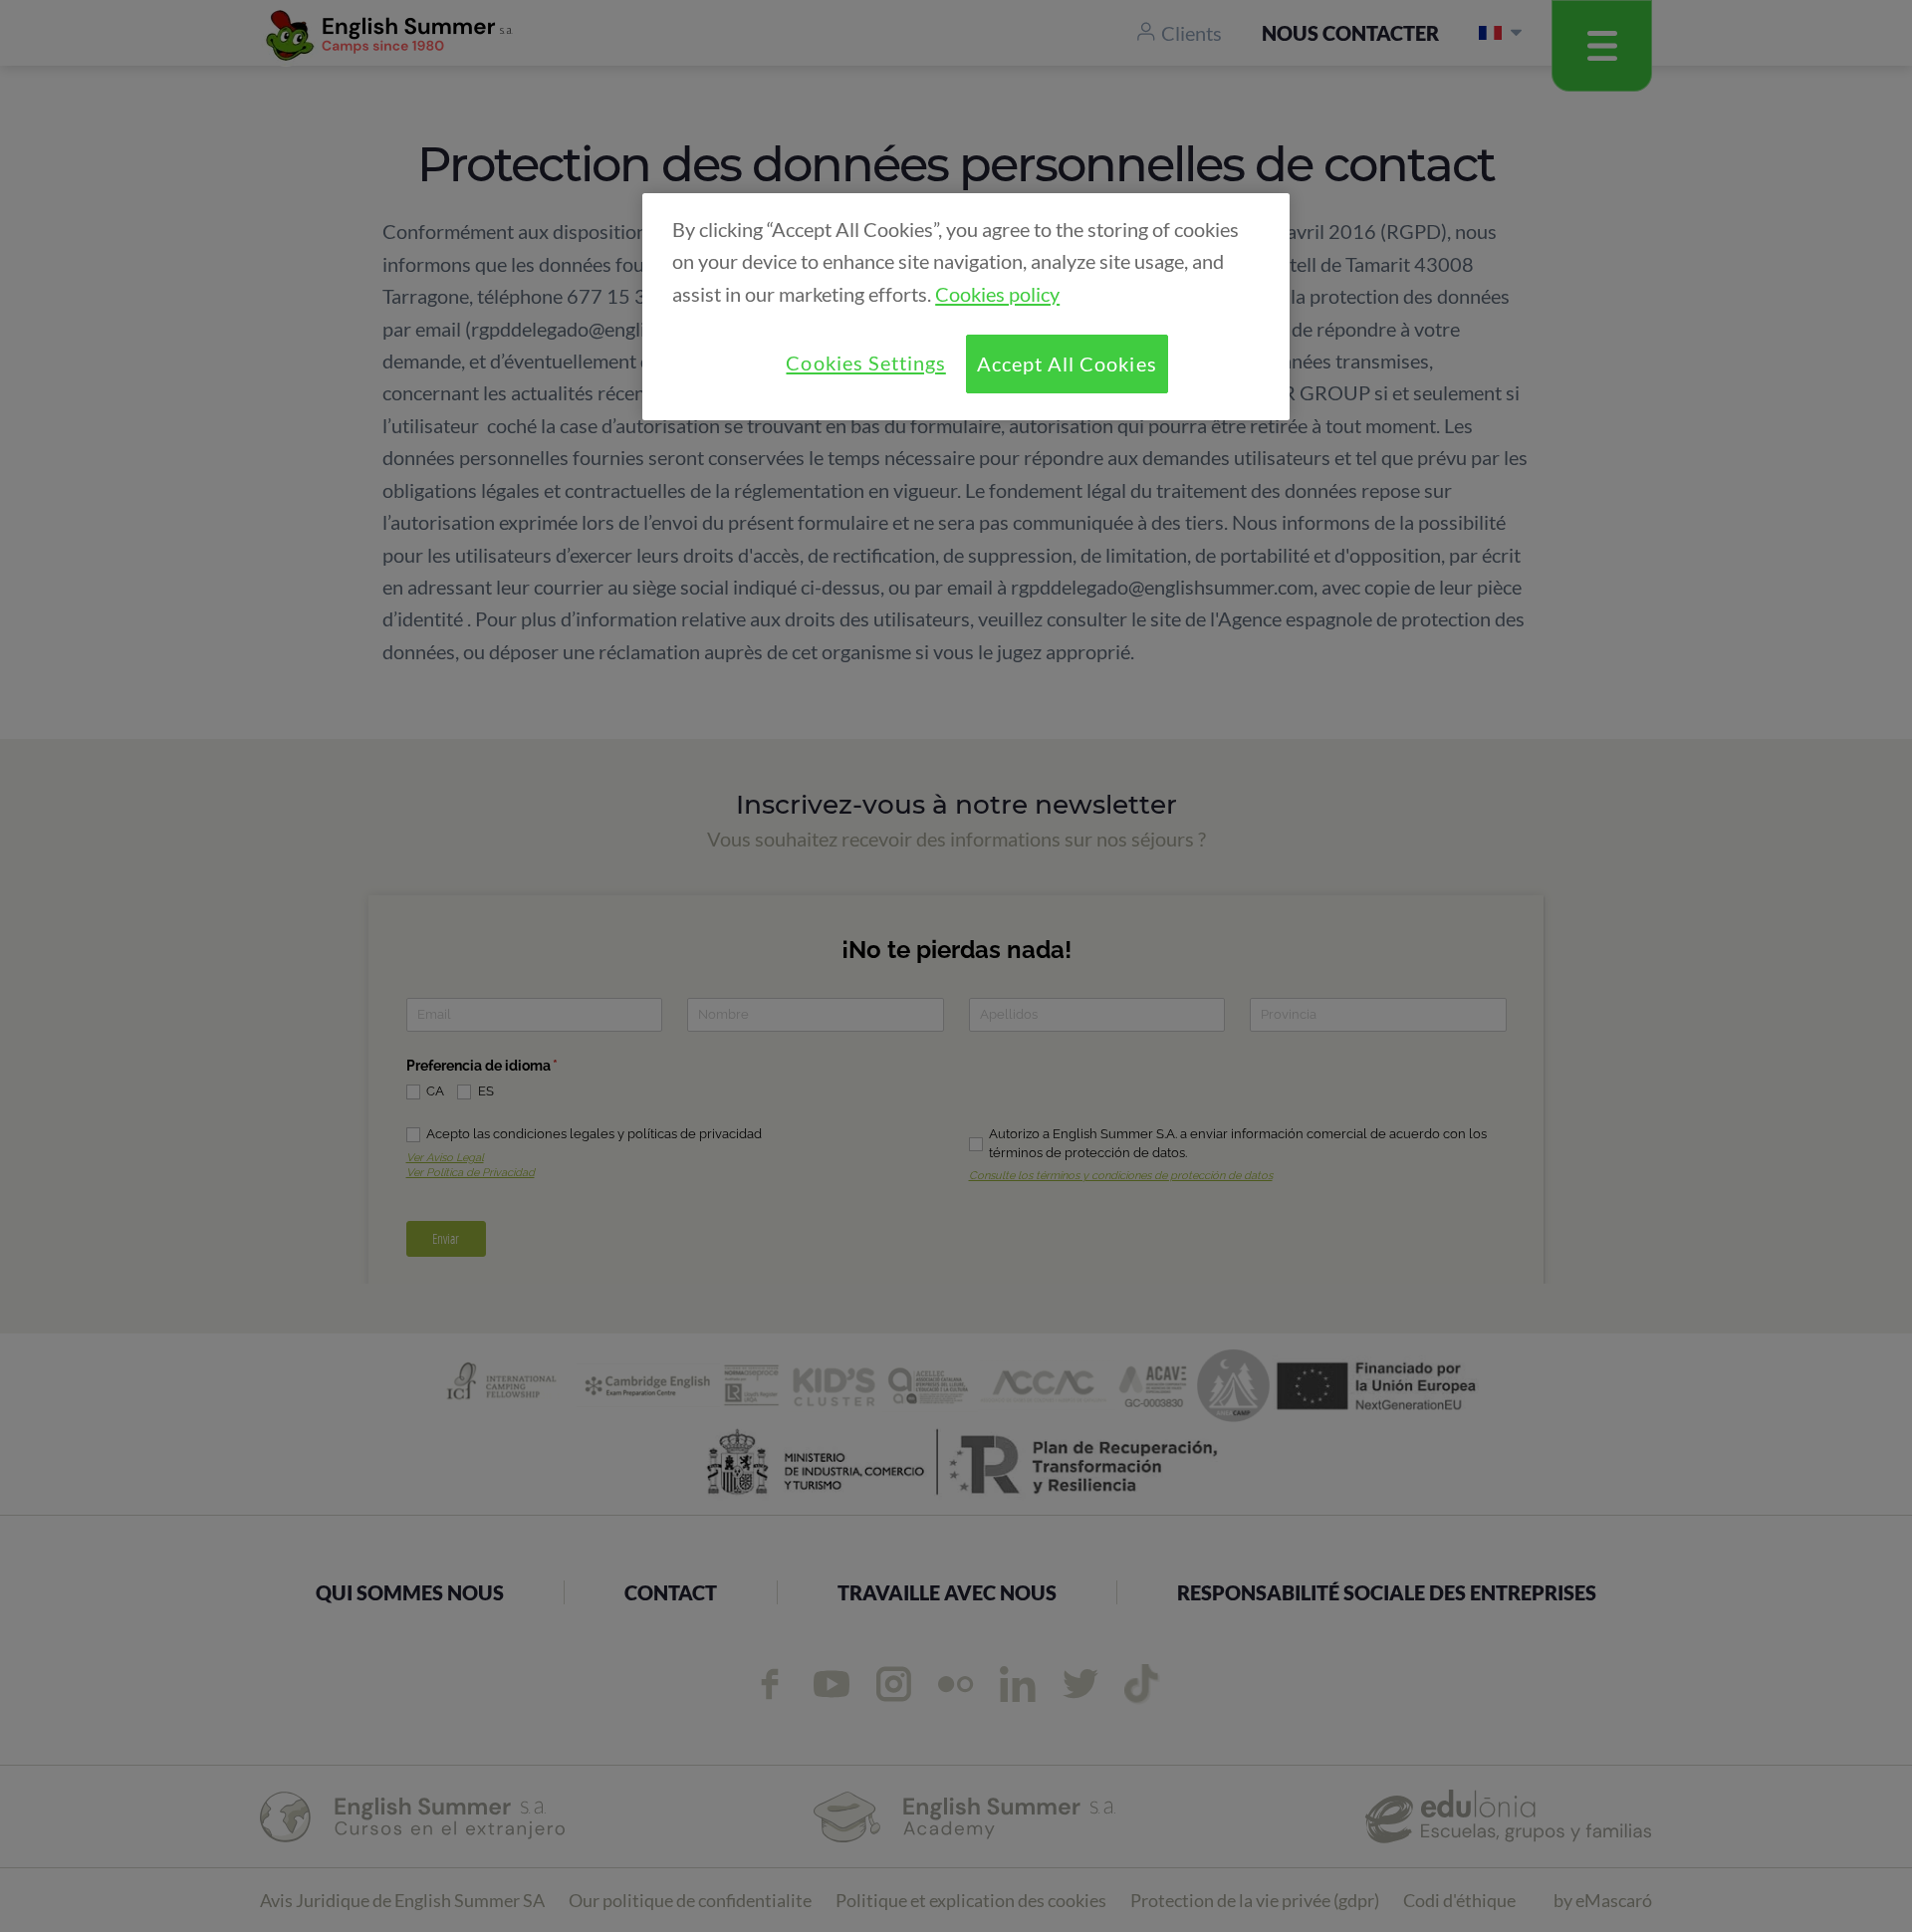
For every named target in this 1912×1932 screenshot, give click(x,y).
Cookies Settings (865, 362)
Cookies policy (997, 294)
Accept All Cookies (1067, 363)
